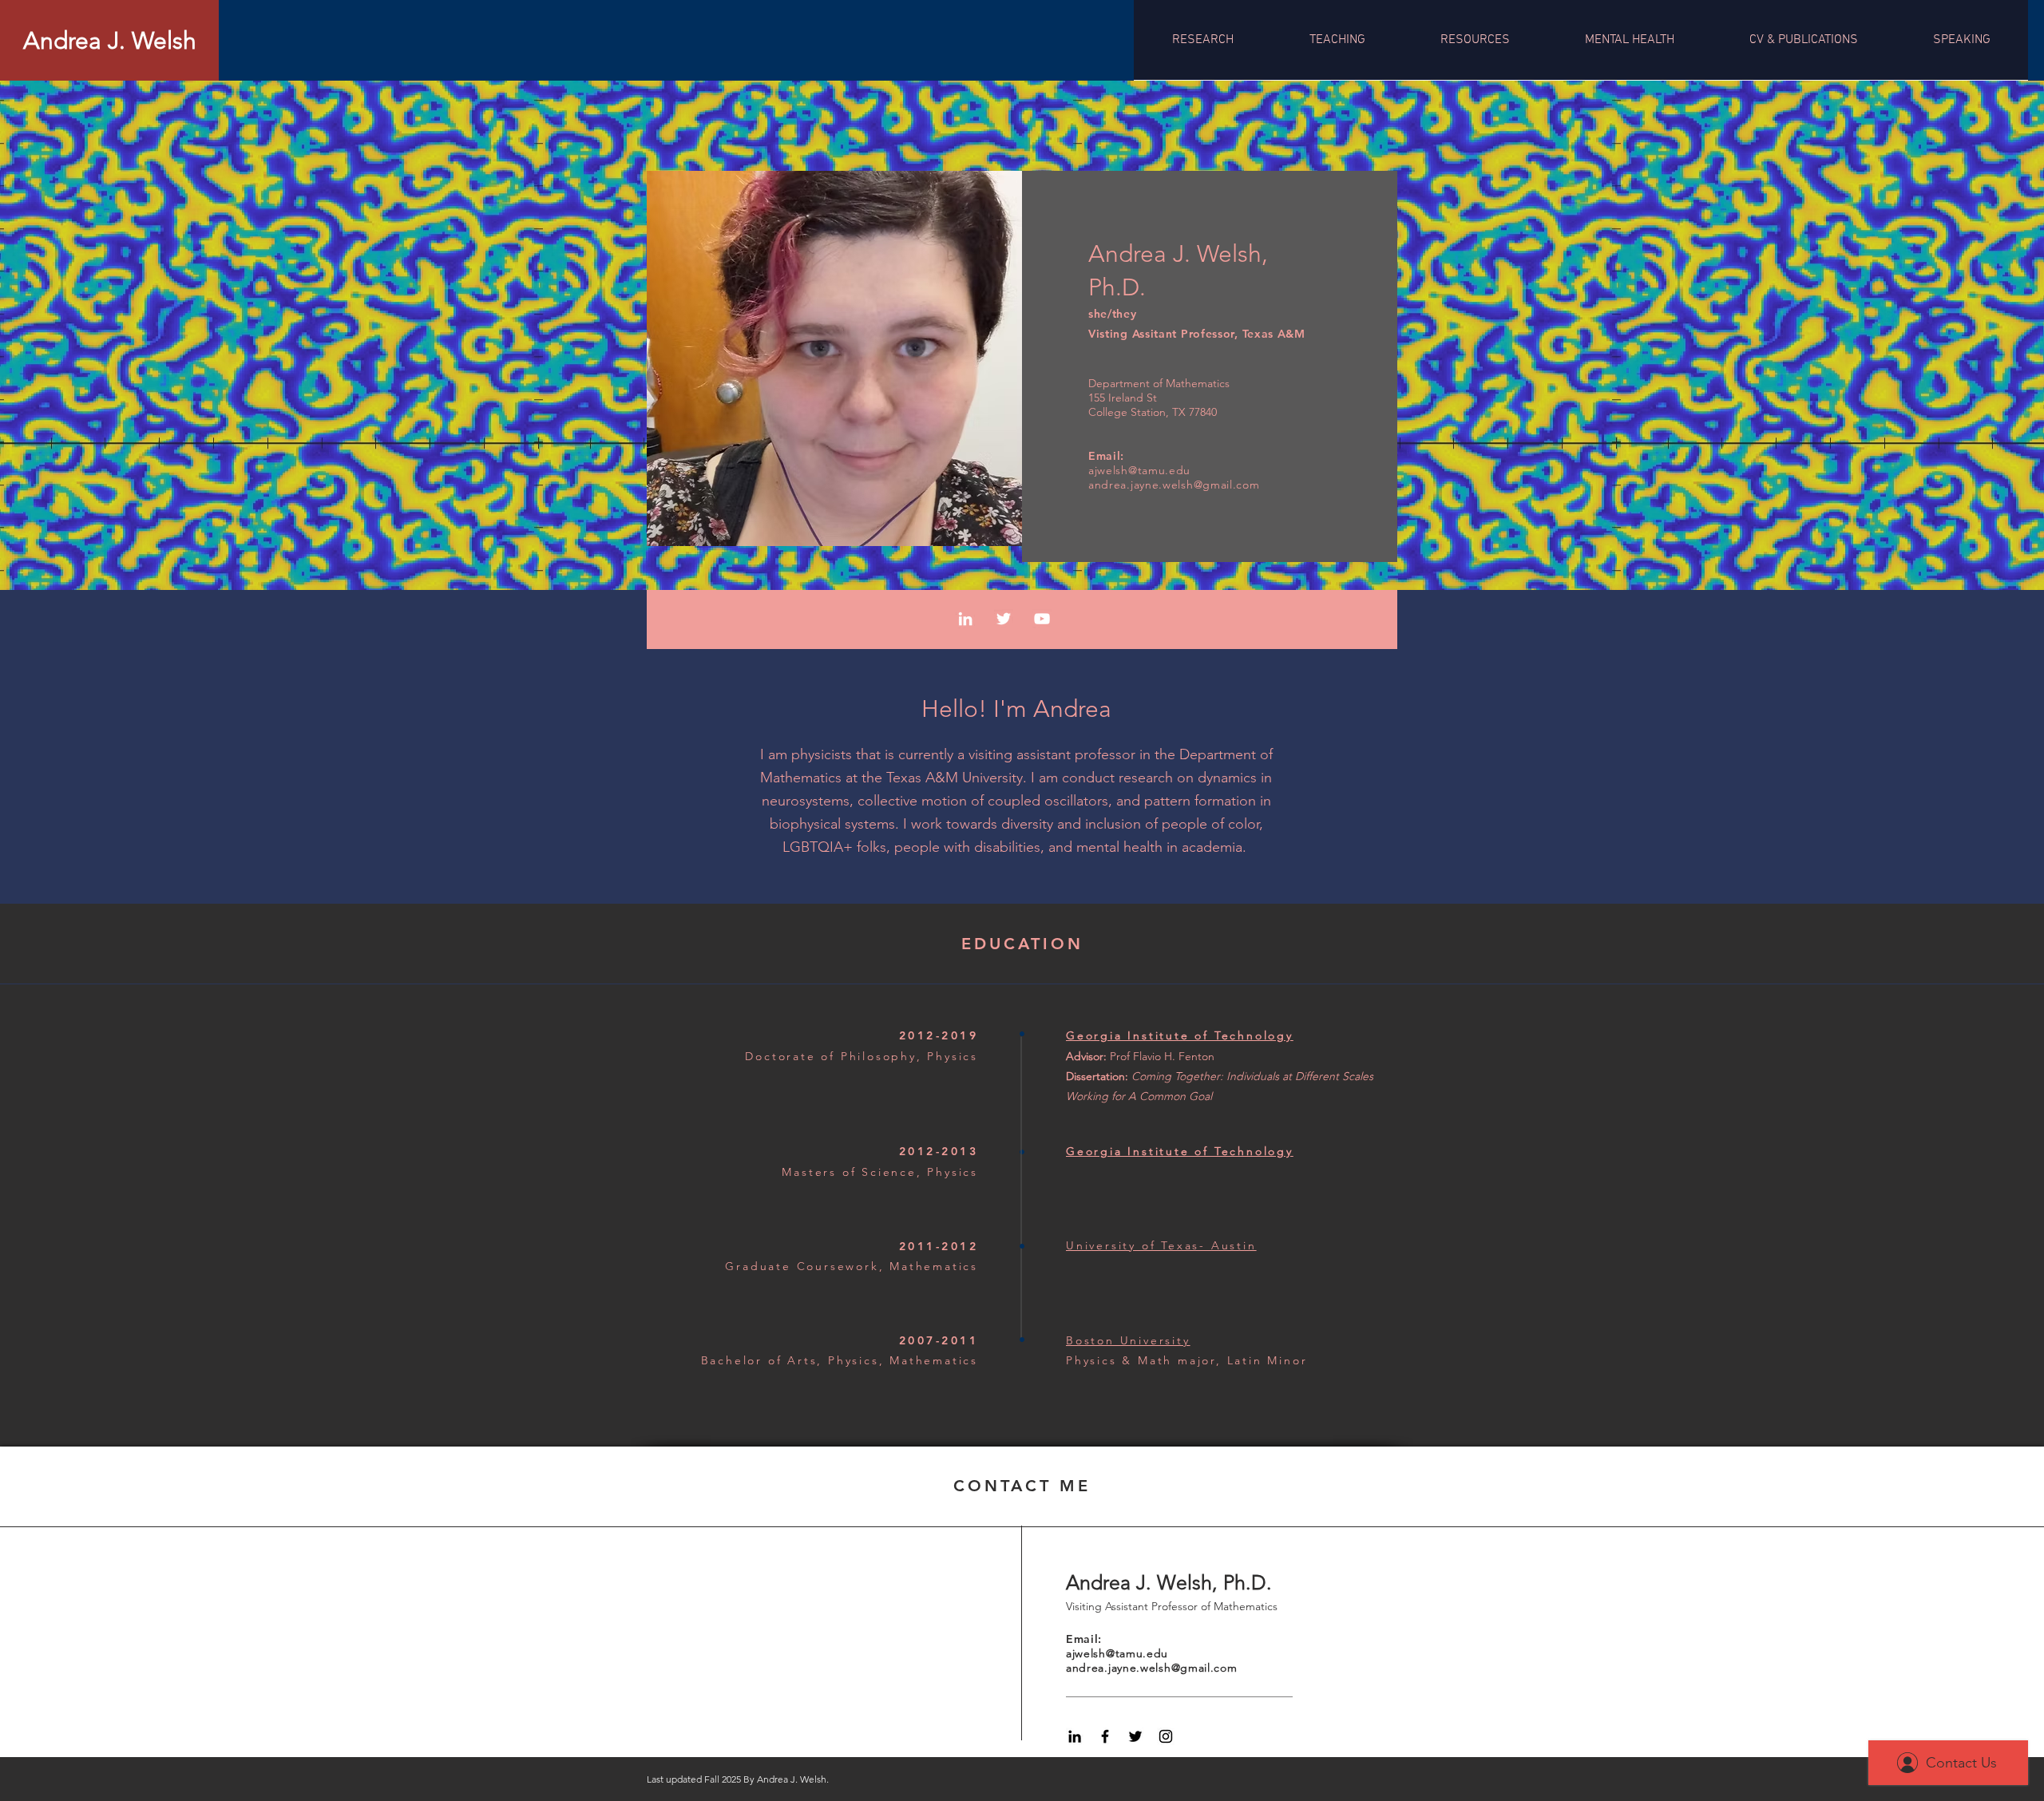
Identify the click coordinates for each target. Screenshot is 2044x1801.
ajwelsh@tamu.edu (1139, 470)
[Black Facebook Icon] (1105, 1736)
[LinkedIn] (965, 619)
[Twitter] (1004, 619)
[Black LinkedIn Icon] (1075, 1736)
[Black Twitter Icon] (1135, 1736)
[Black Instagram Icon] (1166, 1736)
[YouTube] (1042, 619)
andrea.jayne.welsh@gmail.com (1174, 485)
